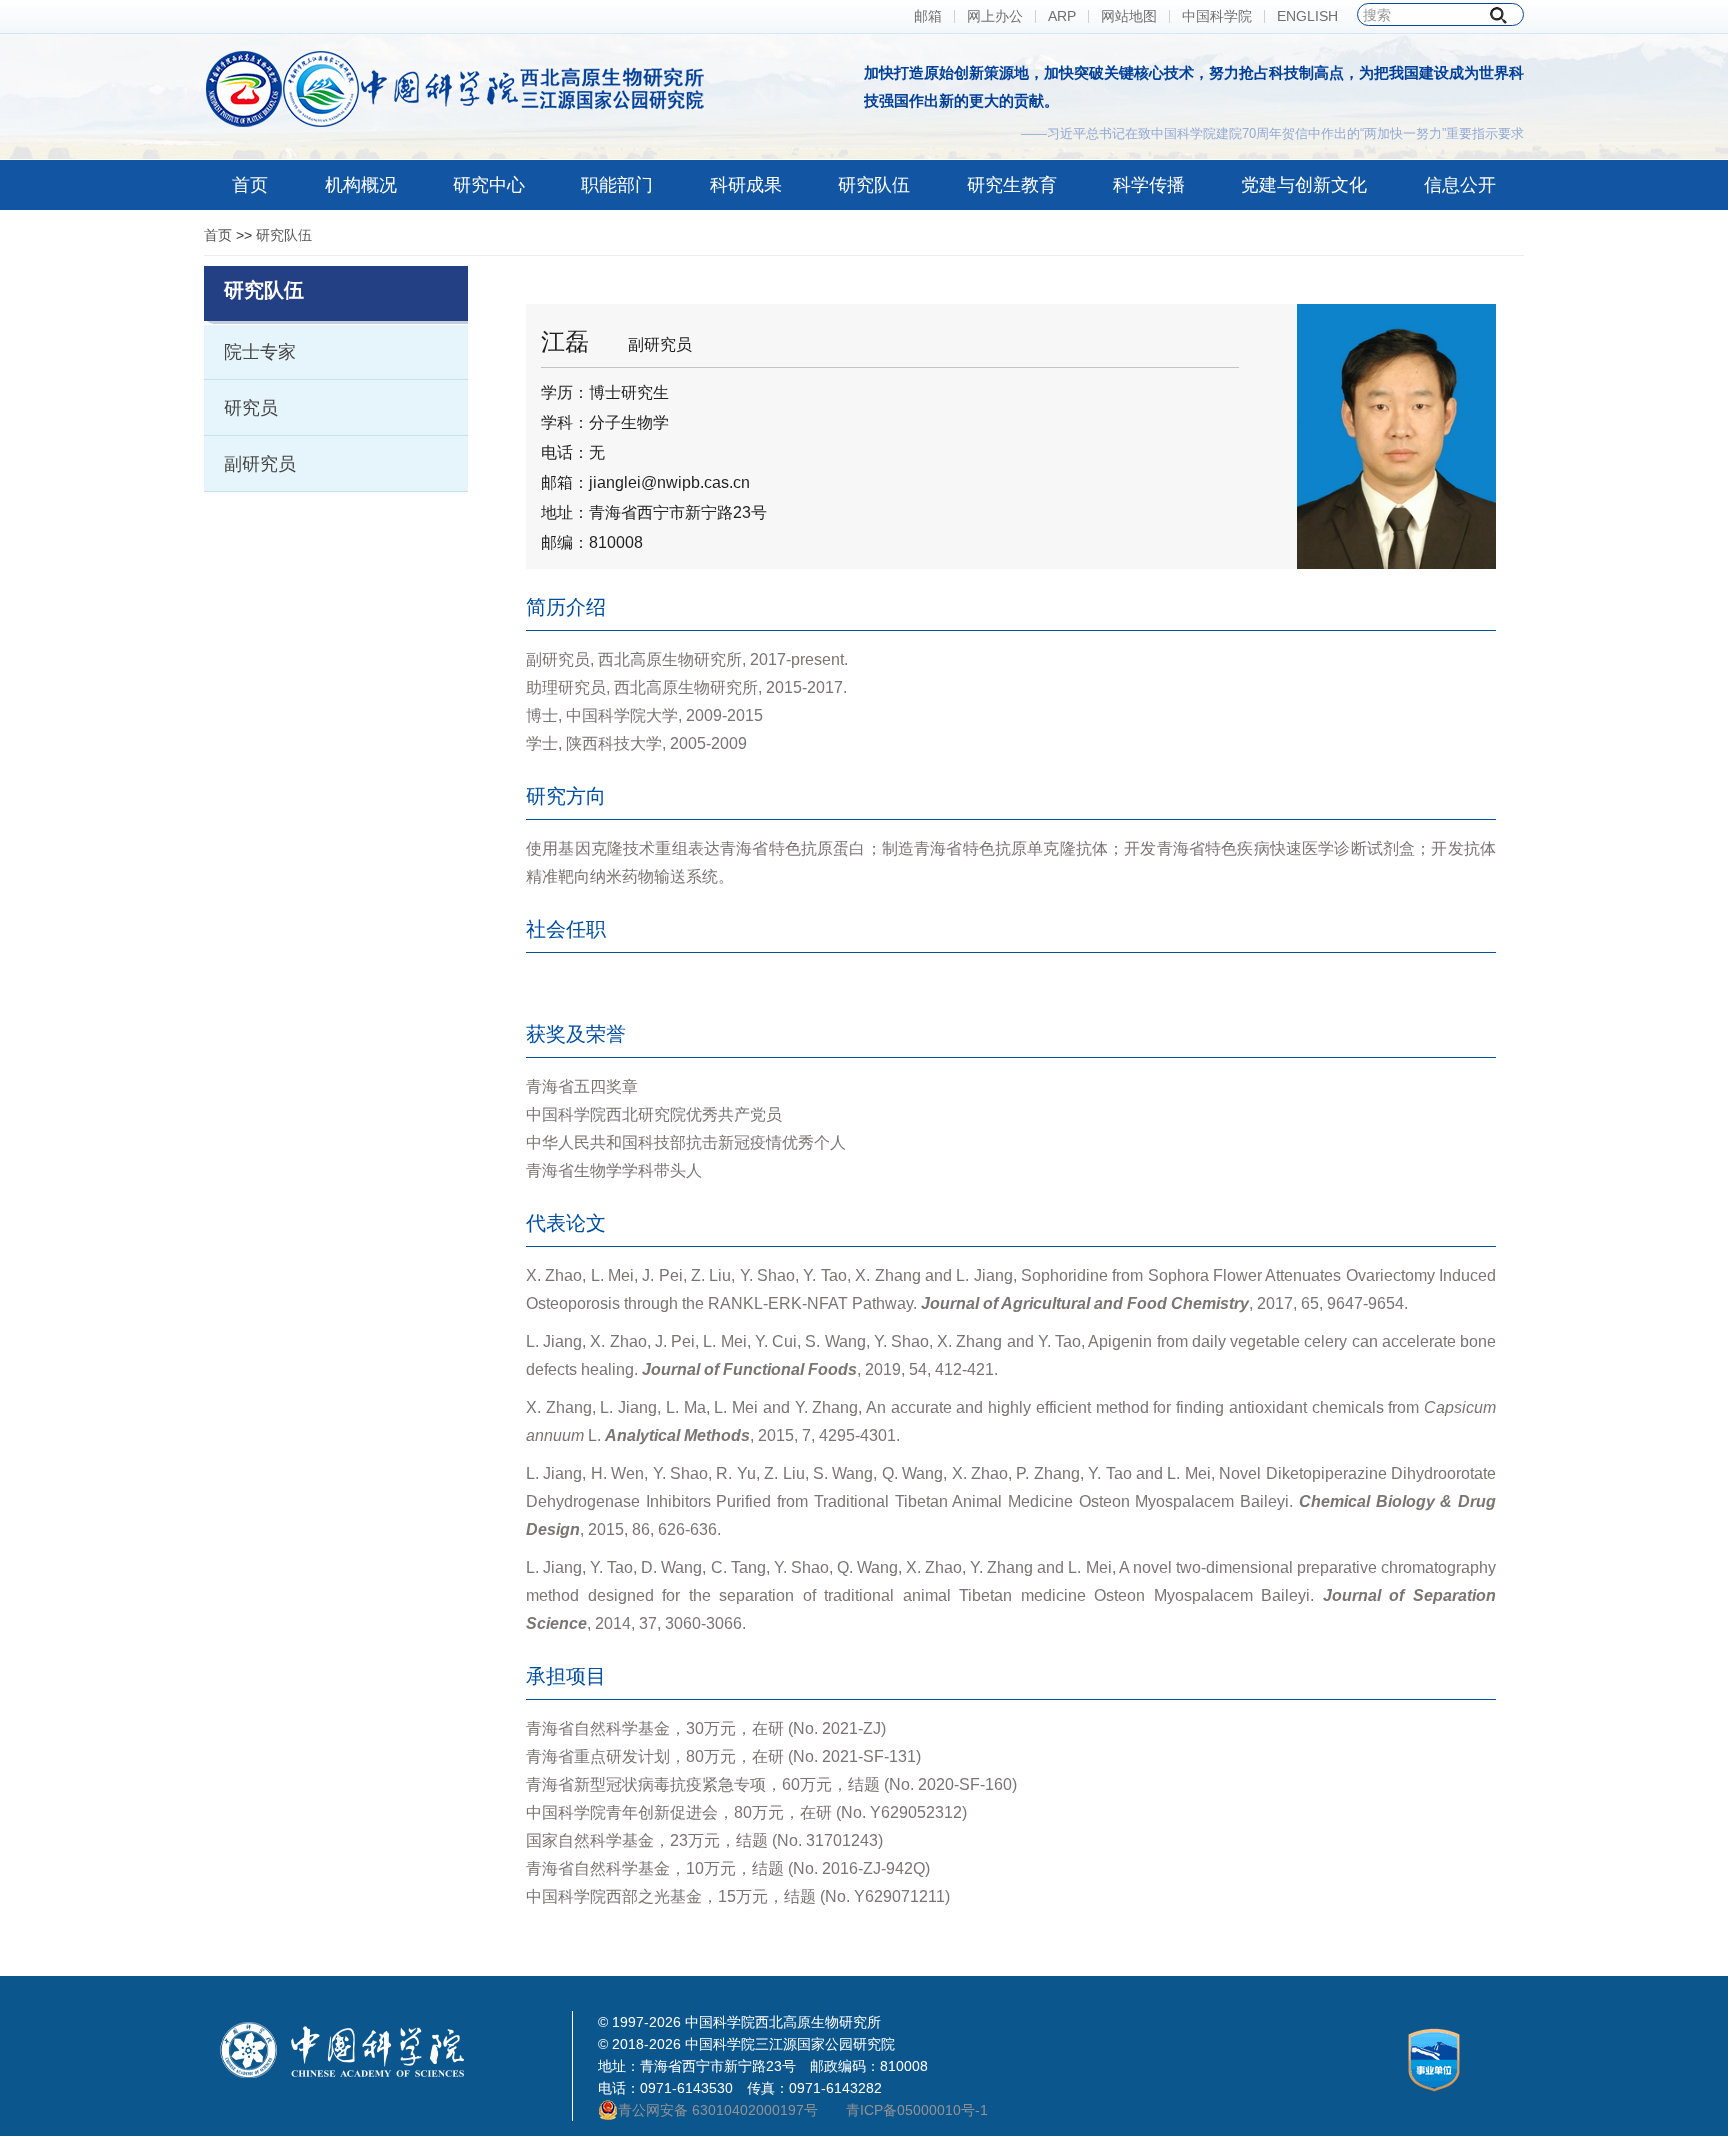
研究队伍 (284, 235)
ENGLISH (1307, 16)
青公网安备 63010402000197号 (718, 2110)
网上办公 (995, 16)
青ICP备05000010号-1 (917, 2110)
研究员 (251, 408)
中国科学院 (1217, 16)
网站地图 (1129, 16)
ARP (1062, 16)
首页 (218, 235)
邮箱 (928, 16)
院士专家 (260, 352)
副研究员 (260, 464)
